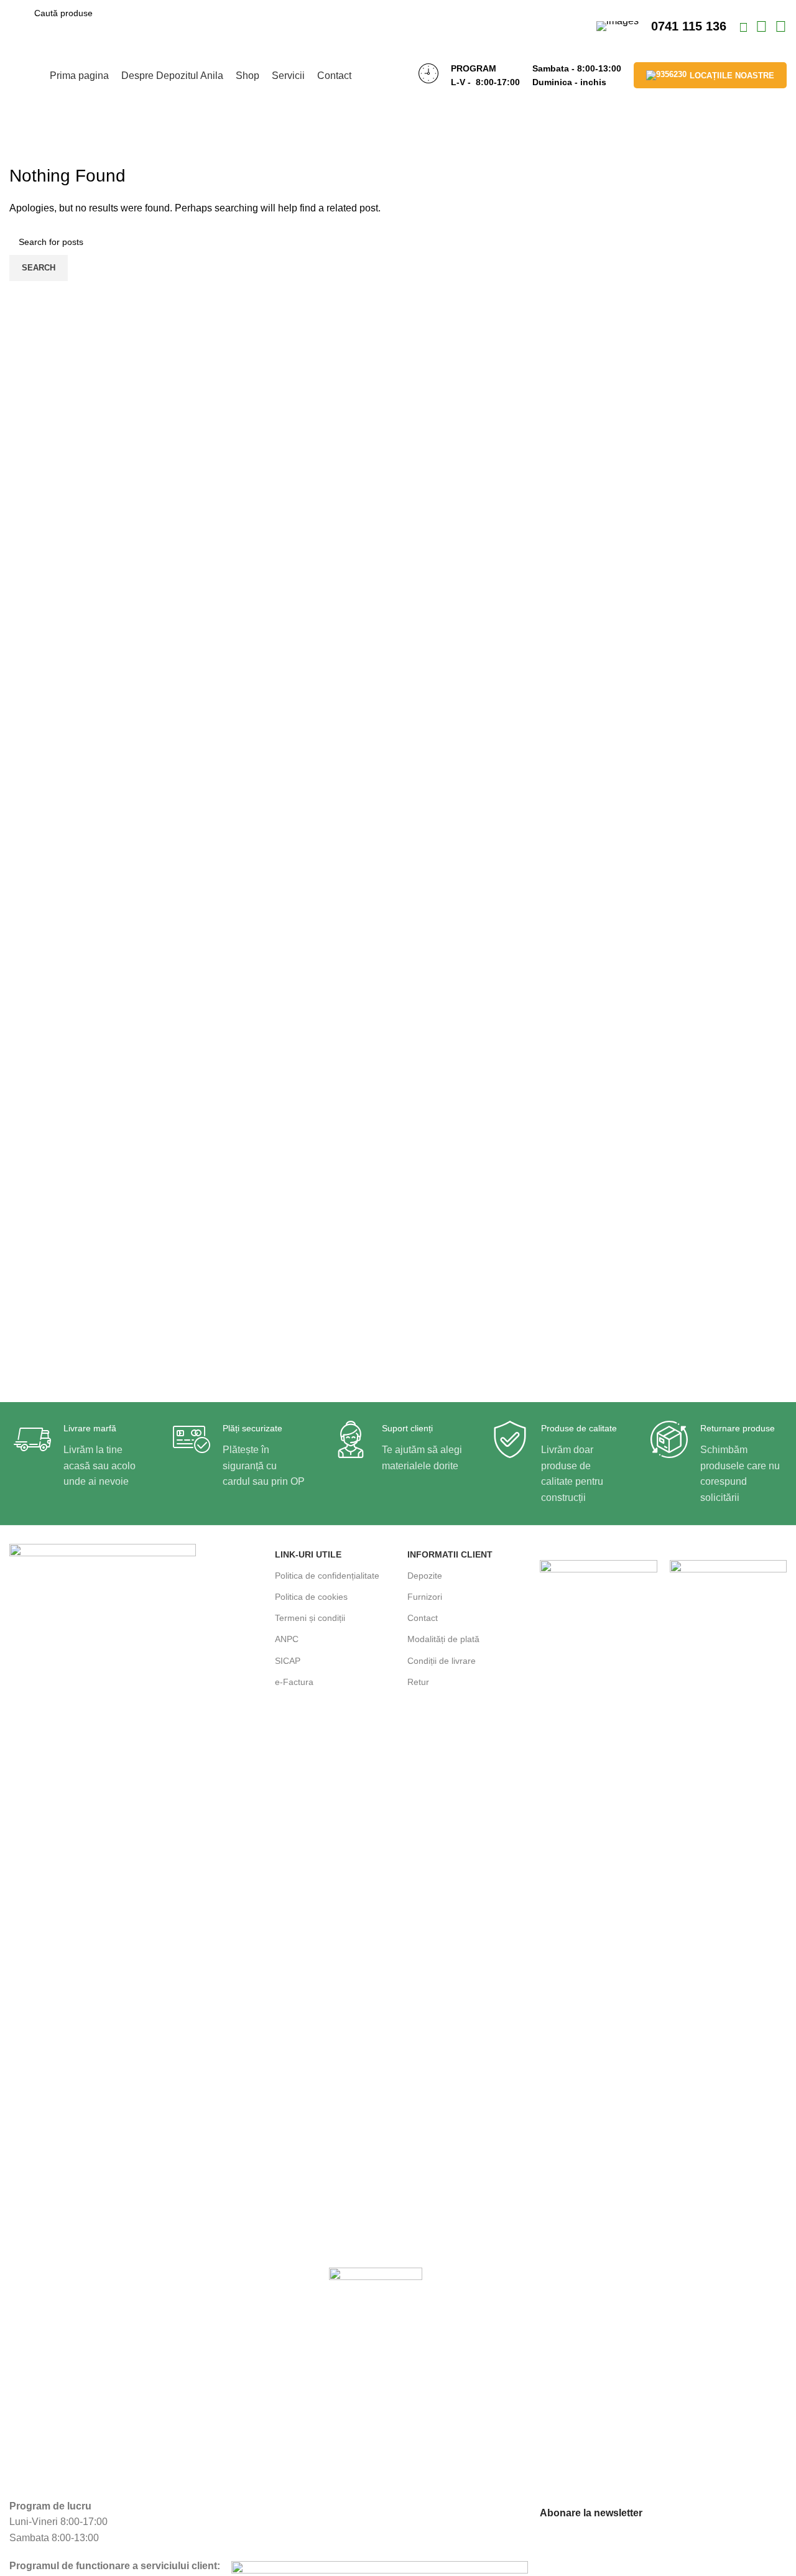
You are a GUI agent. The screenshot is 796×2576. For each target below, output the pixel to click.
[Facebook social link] (745, 28)
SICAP (288, 1661)
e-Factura (294, 1682)
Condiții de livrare (442, 1661)
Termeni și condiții (310, 1618)
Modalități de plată (443, 1639)
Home (20, 156)
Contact (423, 1618)
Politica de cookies (311, 1597)
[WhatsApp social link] (763, 28)
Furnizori (425, 1597)
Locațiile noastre (732, 76)
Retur (418, 1682)
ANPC (287, 1639)
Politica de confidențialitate (327, 1576)
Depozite (425, 1576)
